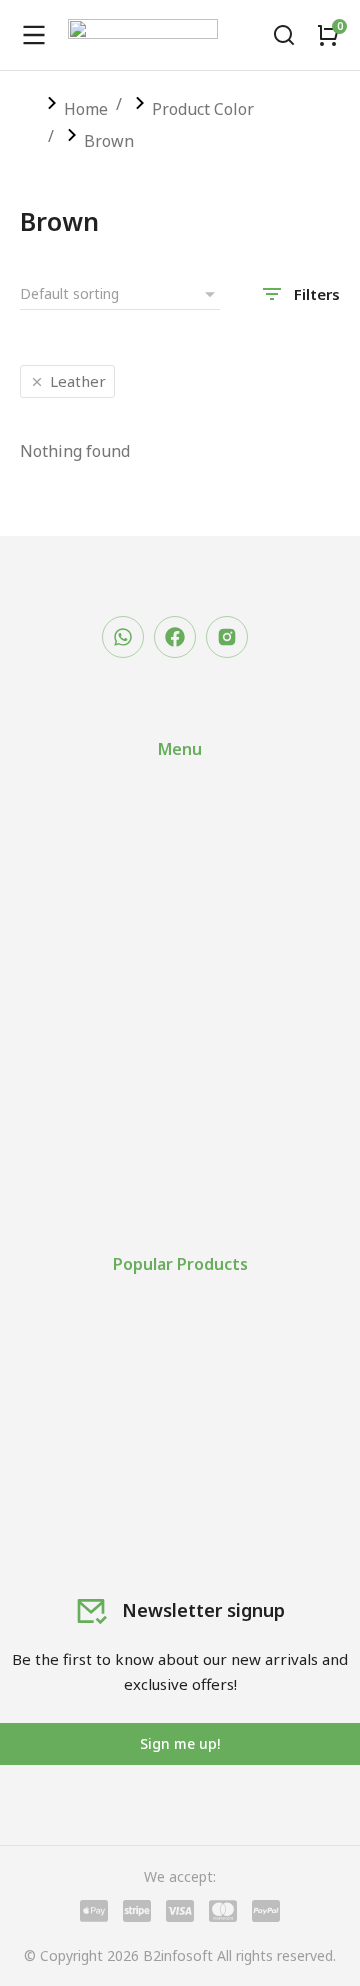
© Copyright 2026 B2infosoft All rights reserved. (180, 1955)
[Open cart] (328, 35)
